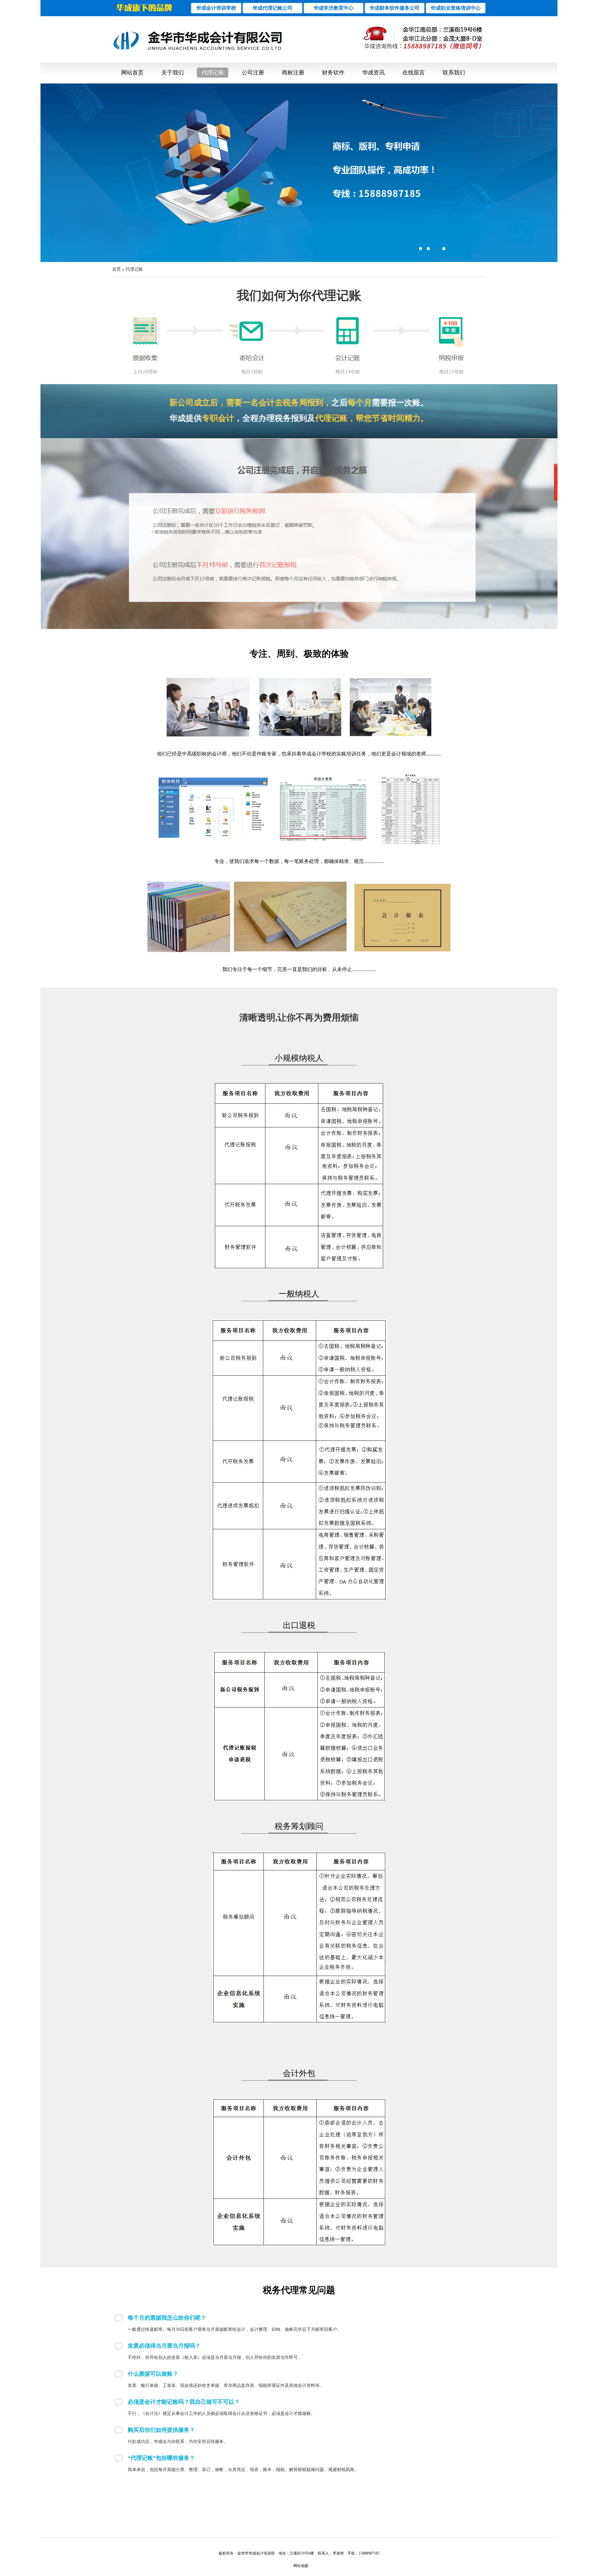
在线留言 (414, 73)
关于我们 (173, 73)
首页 (116, 269)
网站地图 (301, 2566)
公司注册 (253, 73)
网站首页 (132, 73)
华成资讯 (373, 73)
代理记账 (213, 73)
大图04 (299, 173)
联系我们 (454, 73)
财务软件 (333, 73)
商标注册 (293, 73)
